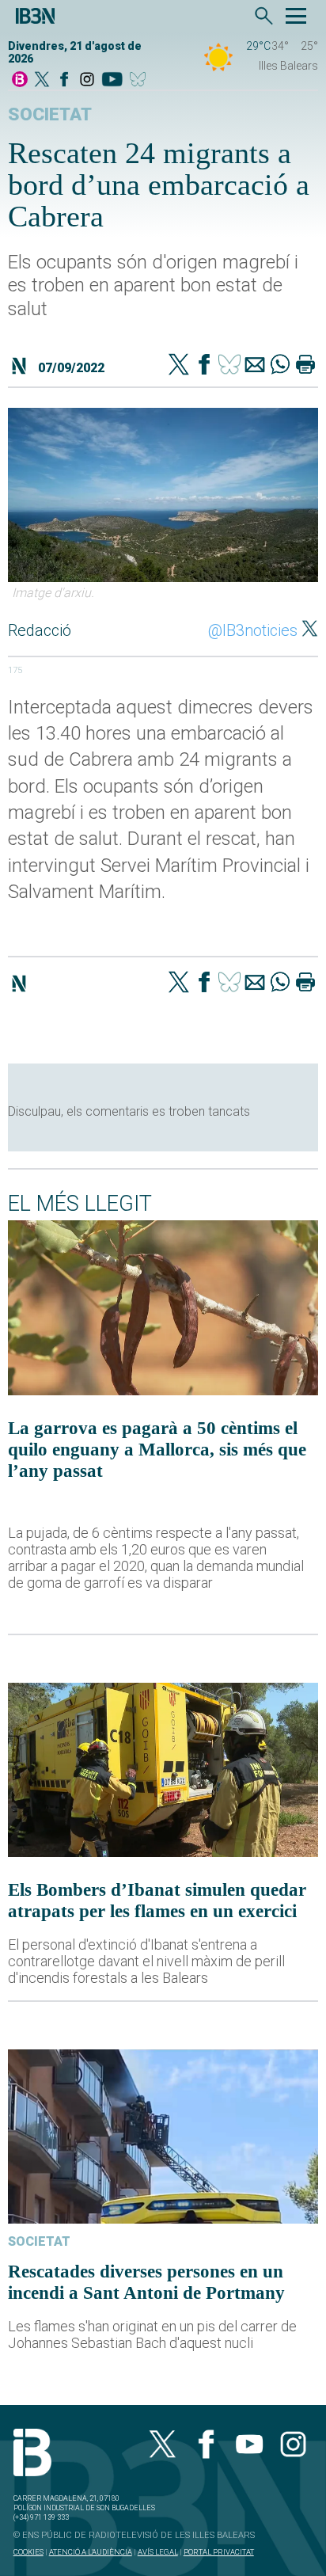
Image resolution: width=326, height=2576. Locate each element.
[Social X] (42, 80)
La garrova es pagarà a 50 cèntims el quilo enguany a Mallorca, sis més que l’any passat (157, 1449)
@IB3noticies (253, 630)
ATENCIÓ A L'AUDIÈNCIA (91, 2552)
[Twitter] (179, 366)
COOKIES (28, 2552)
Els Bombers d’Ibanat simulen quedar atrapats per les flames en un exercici (157, 1900)
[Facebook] (64, 80)
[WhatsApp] (280, 366)
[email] (255, 366)
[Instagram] (87, 80)
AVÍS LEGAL (158, 2552)
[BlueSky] (140, 80)
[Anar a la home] (20, 80)
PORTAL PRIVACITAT (219, 2552)
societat (50, 114)
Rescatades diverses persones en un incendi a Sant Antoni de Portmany (146, 2282)
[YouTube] (112, 80)
